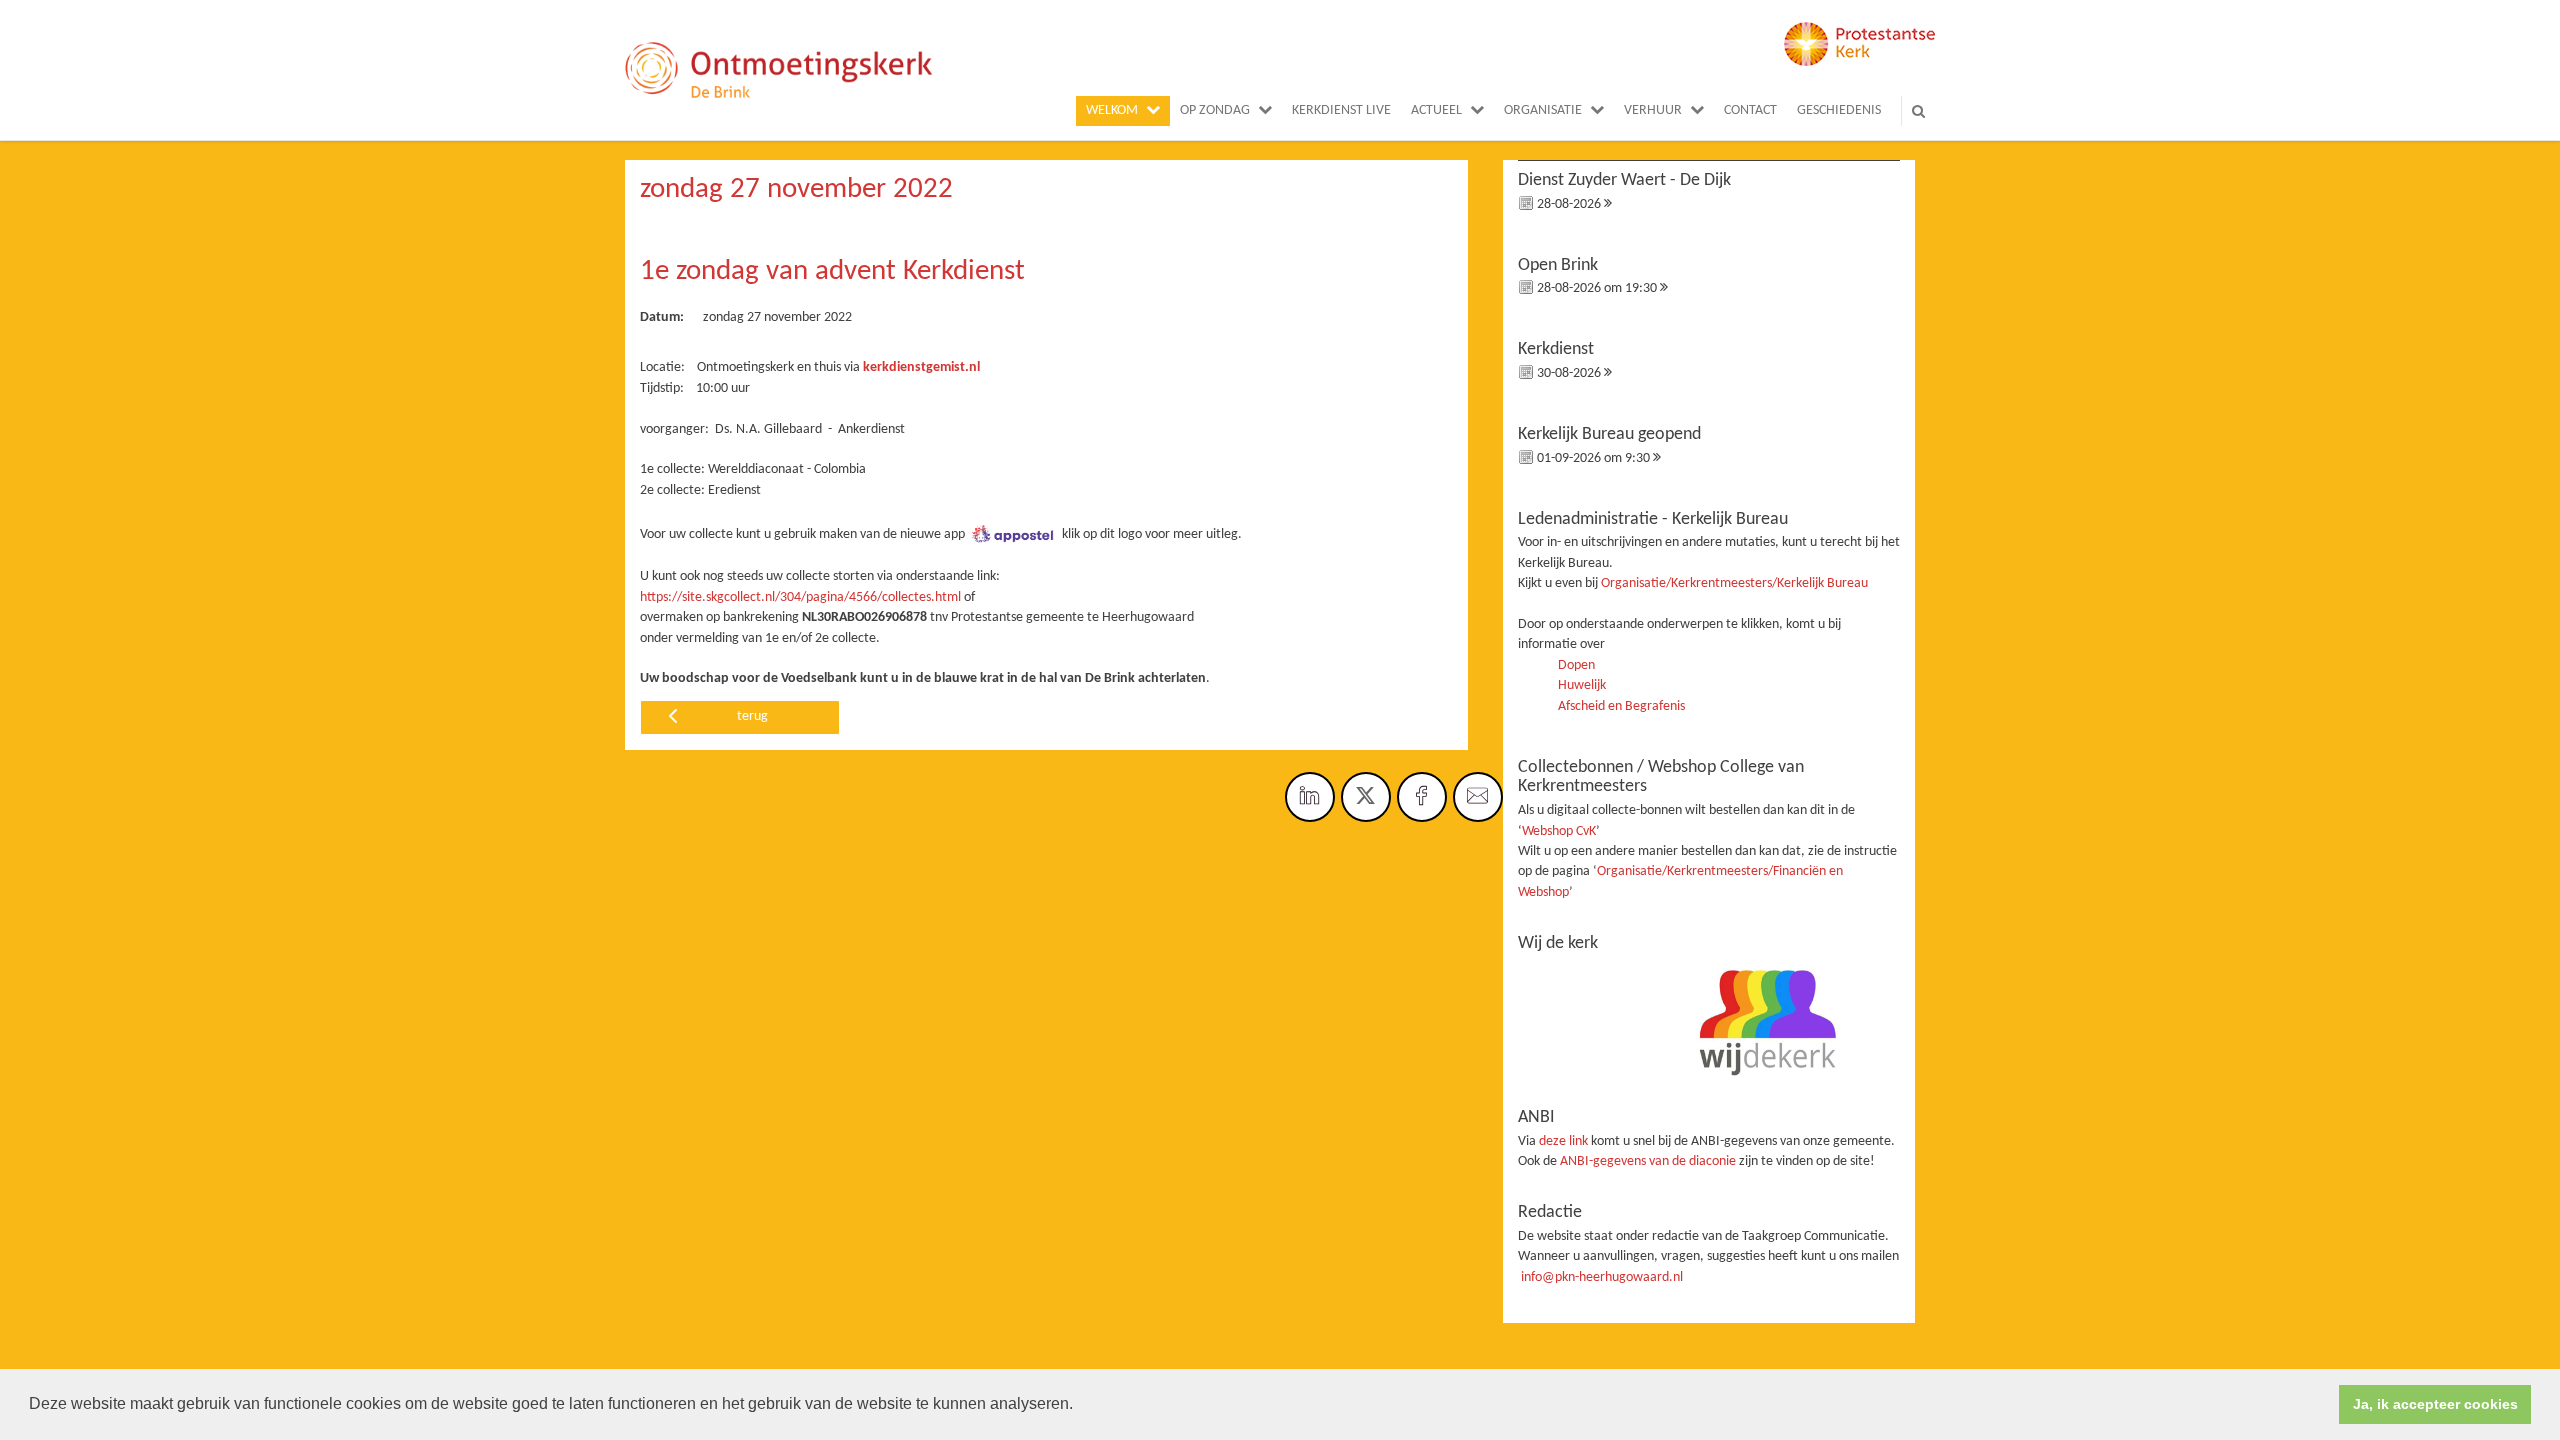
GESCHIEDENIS (1839, 110)
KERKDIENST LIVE (1341, 110)
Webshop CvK (1559, 831)
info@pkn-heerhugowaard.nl (1602, 1277)
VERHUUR (1653, 110)
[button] (1080, 1406)
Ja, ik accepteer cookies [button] (2435, 1404)
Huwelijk (1582, 685)
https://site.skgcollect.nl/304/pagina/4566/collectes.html (800, 597)
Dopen (1576, 665)
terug (752, 716)
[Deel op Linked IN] (1310, 797)
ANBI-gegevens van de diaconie (1649, 1161)
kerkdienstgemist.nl (921, 367)
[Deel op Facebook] (1422, 797)
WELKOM (1112, 110)
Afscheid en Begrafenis (1621, 706)
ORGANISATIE (1543, 110)
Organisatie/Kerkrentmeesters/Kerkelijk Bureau (1734, 583)
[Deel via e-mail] (1478, 797)
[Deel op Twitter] (1366, 797)
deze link (1563, 1141)
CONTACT (1750, 110)
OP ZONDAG (1215, 110)
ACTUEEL (1436, 110)
